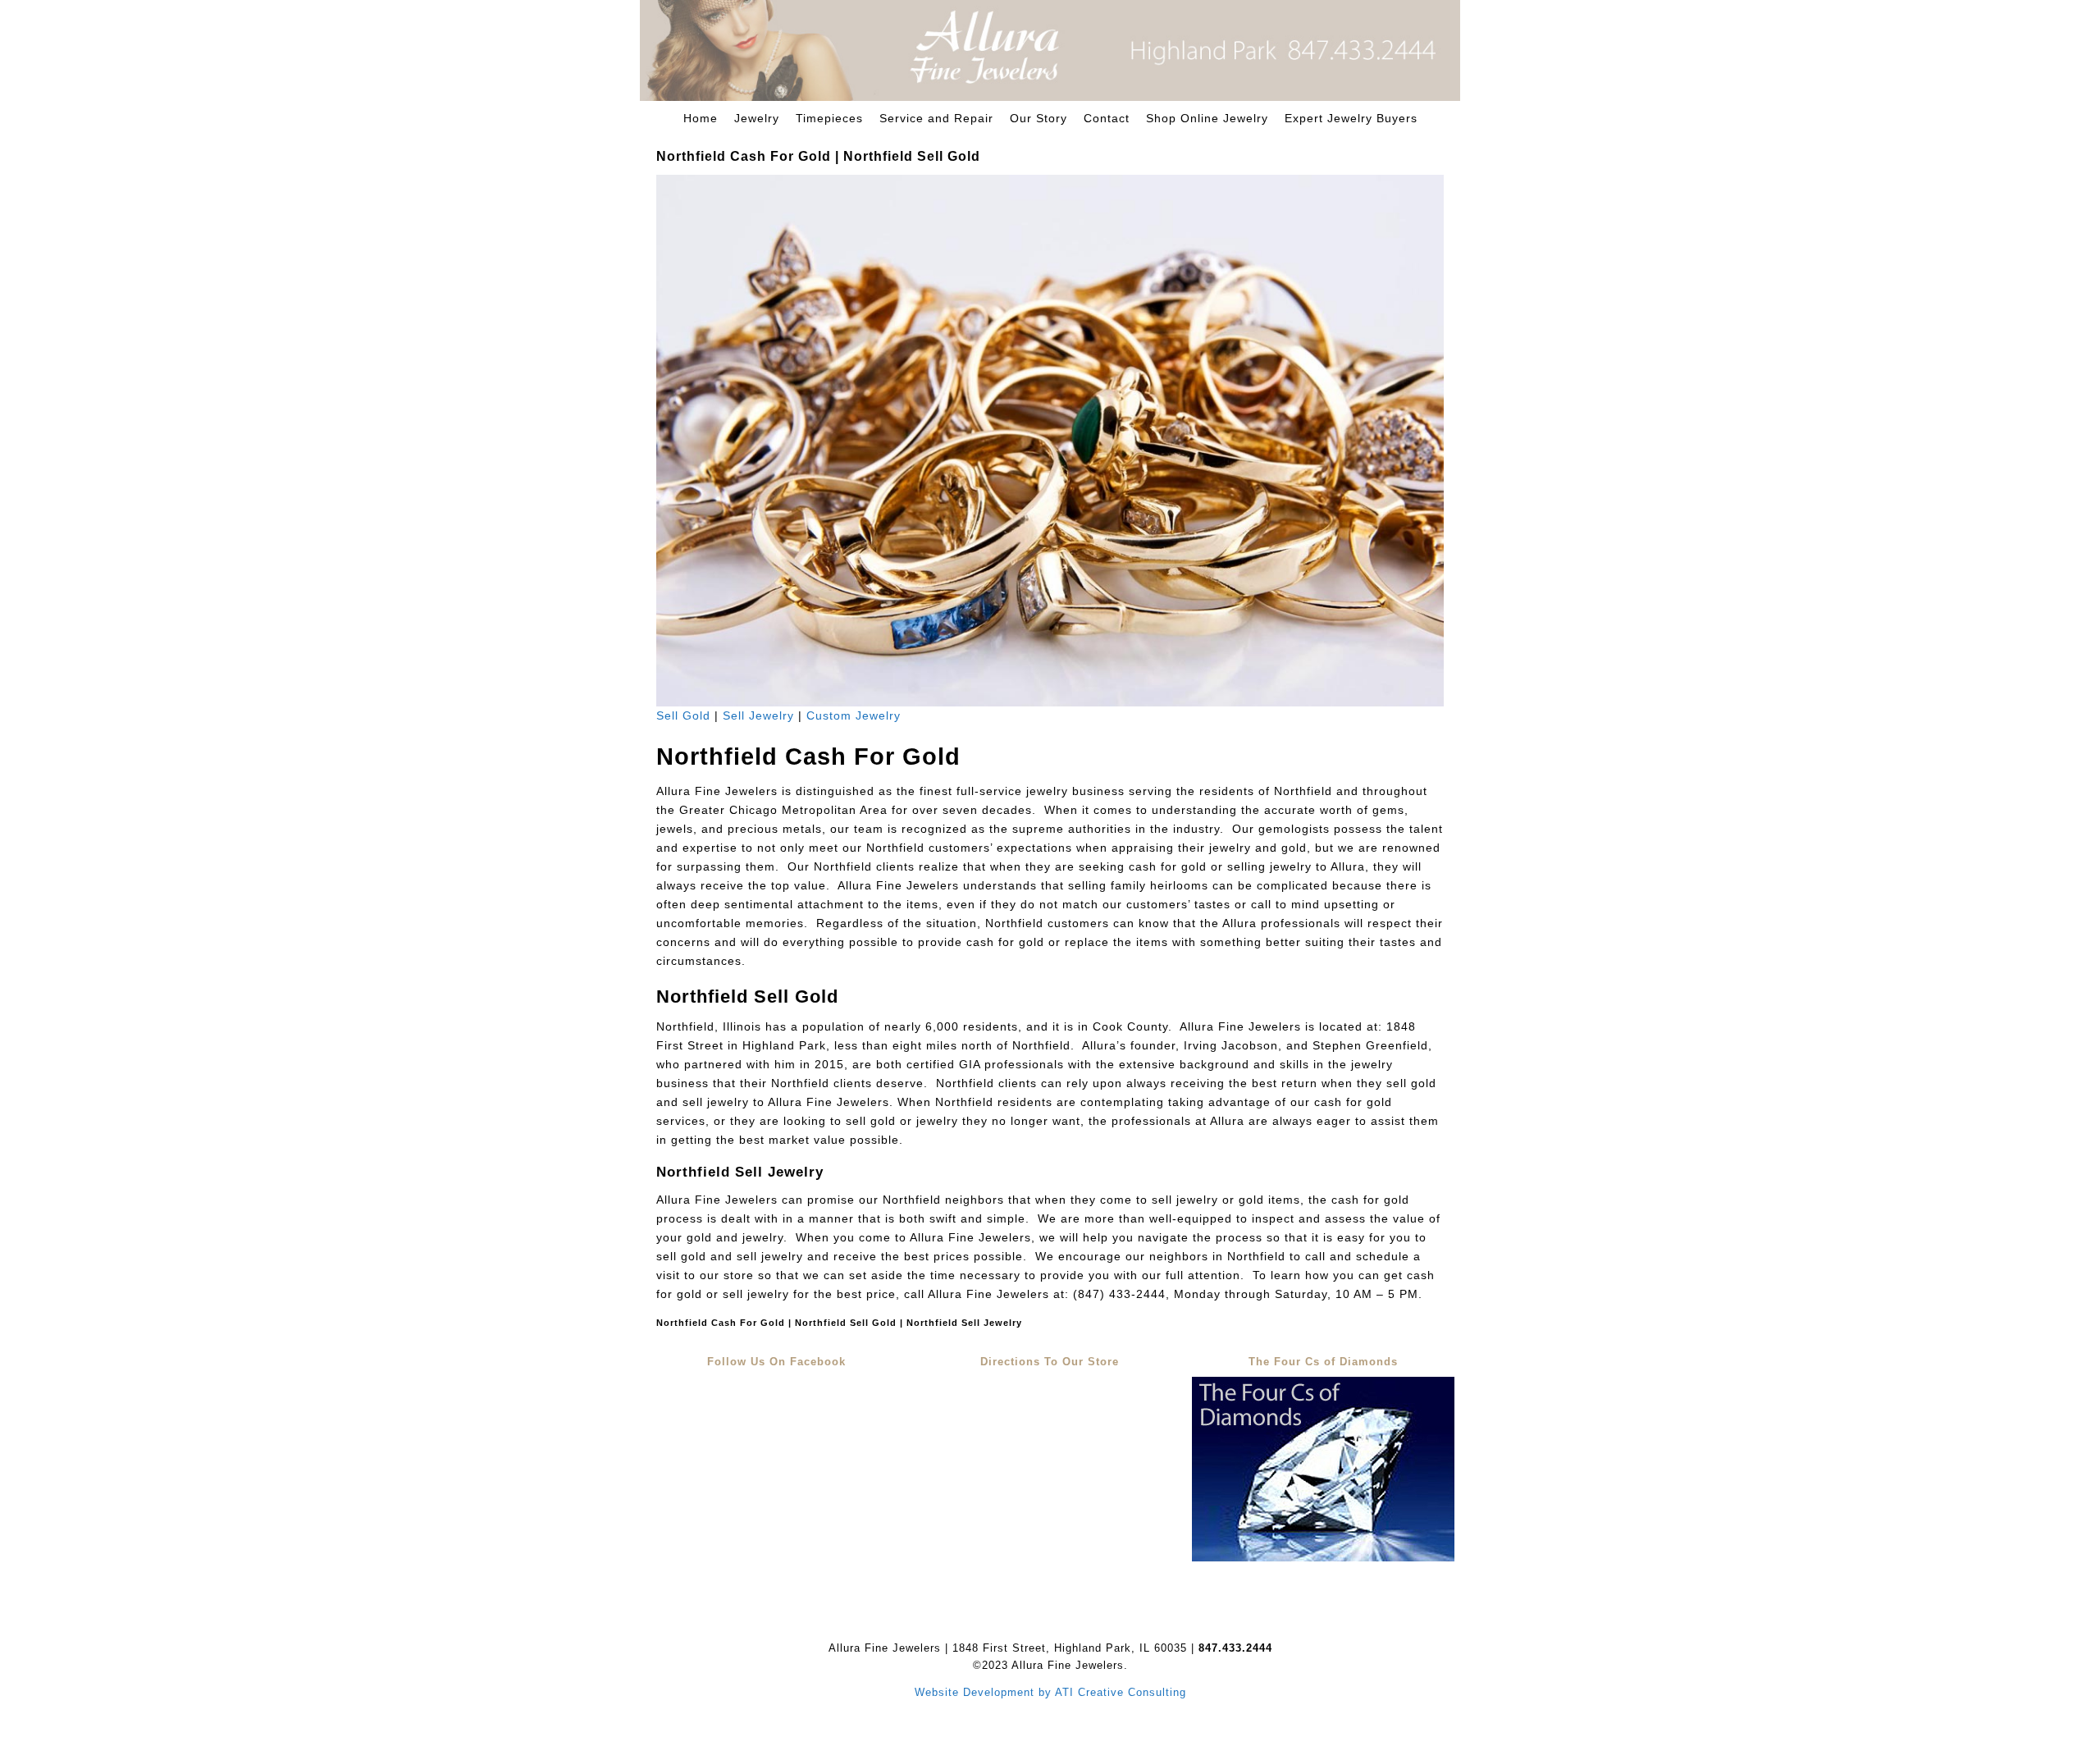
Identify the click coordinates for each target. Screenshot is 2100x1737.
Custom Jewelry (854, 715)
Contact (1107, 118)
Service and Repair (936, 118)
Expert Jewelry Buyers (1351, 118)
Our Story (1039, 118)
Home (701, 118)
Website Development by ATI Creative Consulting (1050, 1692)
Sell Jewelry (758, 715)
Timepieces (829, 118)
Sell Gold (683, 715)
